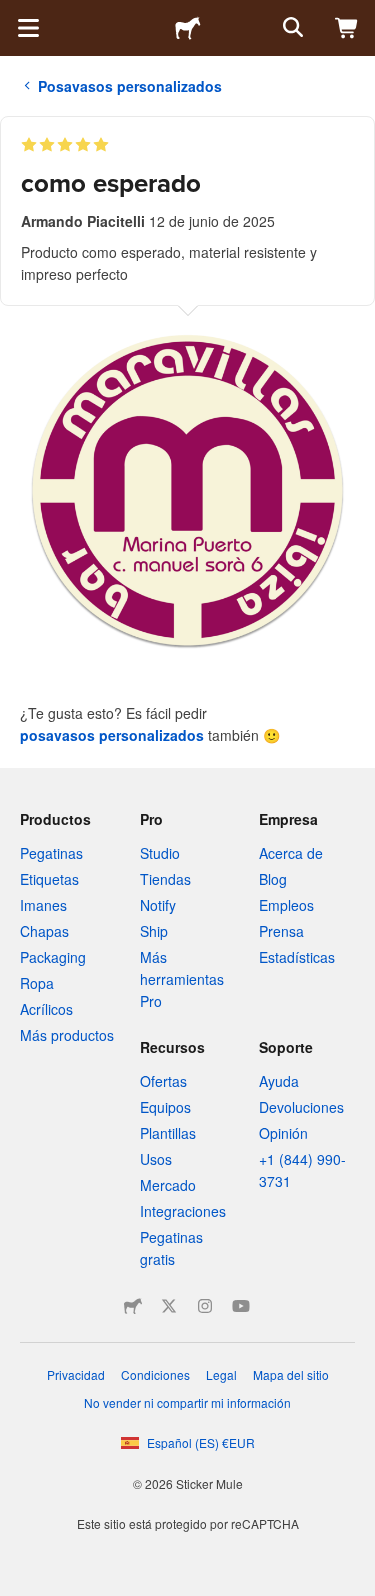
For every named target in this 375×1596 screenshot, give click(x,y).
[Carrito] (347, 28)
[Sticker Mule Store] (133, 1306)
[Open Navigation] (28, 28)
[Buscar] (291, 28)
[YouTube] (241, 1306)
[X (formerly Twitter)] (169, 1306)
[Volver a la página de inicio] (188, 28)
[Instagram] (205, 1306)
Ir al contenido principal (15, 15)
